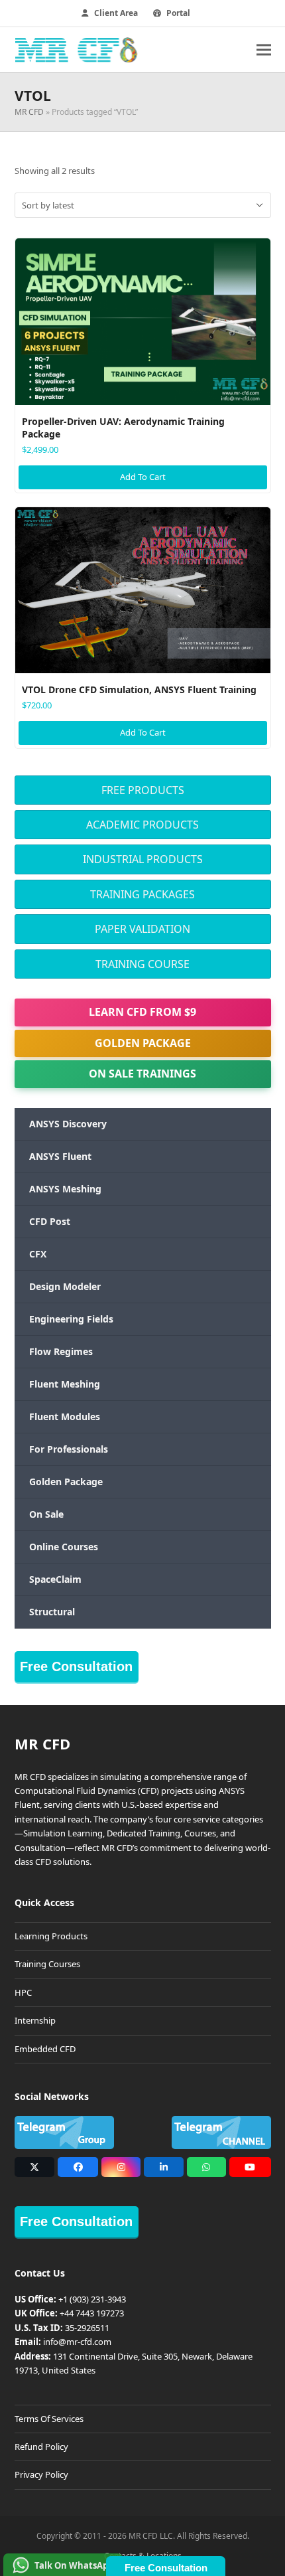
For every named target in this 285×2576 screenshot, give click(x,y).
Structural (52, 1612)
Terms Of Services (49, 2419)
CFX (38, 1254)
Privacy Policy (41, 2474)
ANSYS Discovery (68, 1124)
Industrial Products (143, 859)
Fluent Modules (65, 1416)
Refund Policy (41, 2447)
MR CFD (29, 112)
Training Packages (142, 894)
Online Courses (64, 1547)
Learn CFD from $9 (142, 1012)
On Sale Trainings (142, 1074)
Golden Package (143, 1043)
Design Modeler (65, 1286)
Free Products (143, 790)
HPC (23, 1992)
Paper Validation (142, 929)
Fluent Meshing (65, 1384)
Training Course (142, 964)
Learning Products (51, 1936)
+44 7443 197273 (92, 2313)
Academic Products (142, 825)
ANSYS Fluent (60, 1156)
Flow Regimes (61, 1351)
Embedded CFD (45, 2049)
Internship (35, 2020)
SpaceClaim (55, 1579)
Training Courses (47, 1964)
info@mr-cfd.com (77, 2342)
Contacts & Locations (143, 2556)
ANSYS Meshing (65, 1189)
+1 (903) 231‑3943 (92, 2299)
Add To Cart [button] (143, 477)
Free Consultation (76, 1666)
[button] (264, 49)
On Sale (46, 1514)
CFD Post (50, 1221)
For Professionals (69, 1449)
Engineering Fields (71, 1319)
